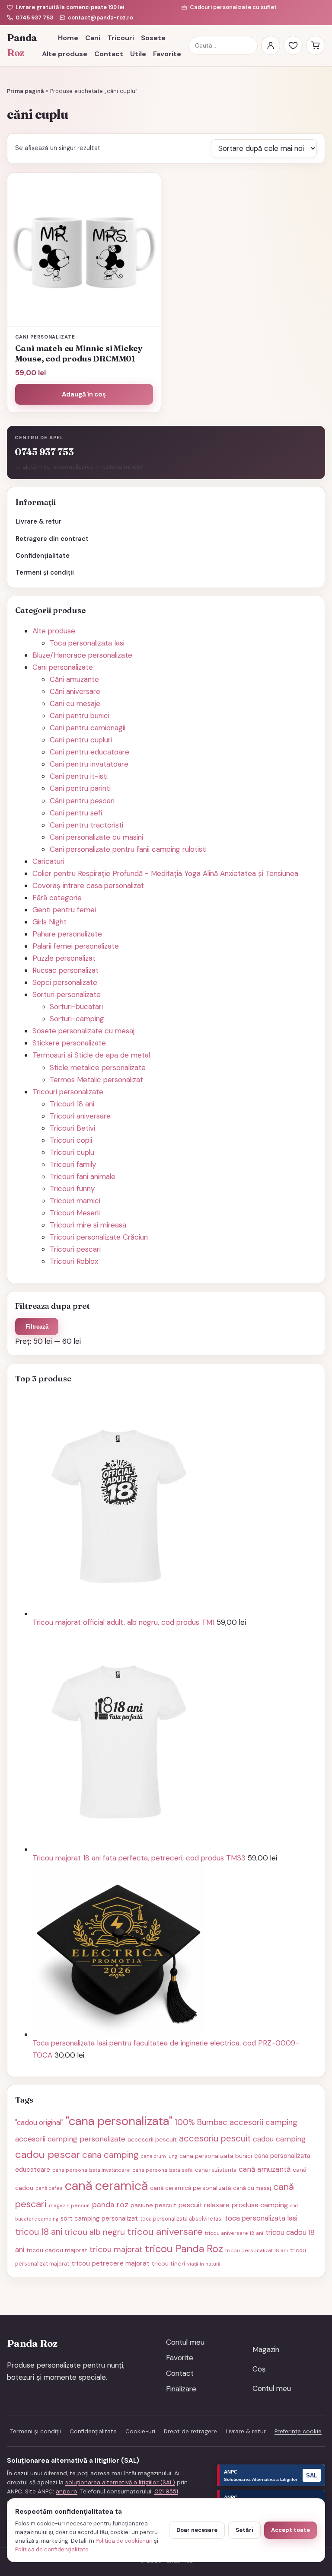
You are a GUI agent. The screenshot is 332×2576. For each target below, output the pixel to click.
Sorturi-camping (77, 1019)
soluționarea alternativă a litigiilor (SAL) (120, 2482)
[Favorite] (293, 45)
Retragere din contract (52, 539)
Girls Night (49, 922)
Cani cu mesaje (75, 703)
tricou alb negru (95, 2232)
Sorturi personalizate (67, 994)
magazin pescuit (69, 2205)
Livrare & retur (38, 521)
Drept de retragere (190, 2431)
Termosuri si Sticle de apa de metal (91, 1055)
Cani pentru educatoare (89, 752)
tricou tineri (168, 2263)
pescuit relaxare (204, 2205)
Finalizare (181, 2389)
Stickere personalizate (69, 1043)
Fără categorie (57, 898)
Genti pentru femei (64, 910)
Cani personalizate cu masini (96, 837)
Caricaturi (48, 861)
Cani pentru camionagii (88, 728)
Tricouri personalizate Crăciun (99, 1237)
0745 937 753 (34, 18)
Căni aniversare (75, 691)
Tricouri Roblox (74, 1261)
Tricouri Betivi (72, 1128)
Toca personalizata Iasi (87, 643)
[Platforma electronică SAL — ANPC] (271, 2475)
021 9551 (166, 2491)
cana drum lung (159, 2156)
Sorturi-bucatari (76, 1007)
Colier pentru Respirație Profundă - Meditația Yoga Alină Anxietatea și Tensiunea (165, 873)
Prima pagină (26, 91)
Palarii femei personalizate (76, 946)
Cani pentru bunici (80, 716)
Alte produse (65, 54)
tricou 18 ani (39, 2232)
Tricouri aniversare (80, 1116)
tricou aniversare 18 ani (234, 2233)
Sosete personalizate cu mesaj (83, 1031)
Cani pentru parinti (80, 788)
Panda (21, 46)
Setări (244, 2530)
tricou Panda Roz (184, 2248)
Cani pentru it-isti (79, 776)
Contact (109, 54)
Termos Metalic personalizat (96, 1080)
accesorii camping (263, 2122)
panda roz (110, 2204)
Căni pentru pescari (82, 801)
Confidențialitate (43, 556)
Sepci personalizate (65, 982)
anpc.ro (67, 2491)
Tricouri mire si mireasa (88, 1225)
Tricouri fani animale (83, 1176)
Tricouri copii (71, 1140)
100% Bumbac (201, 2122)
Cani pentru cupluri (81, 740)
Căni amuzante (74, 679)
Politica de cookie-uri (124, 2541)
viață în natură (204, 2264)
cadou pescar (48, 2154)
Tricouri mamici (75, 1201)
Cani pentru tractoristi (86, 825)
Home (68, 38)
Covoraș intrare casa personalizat (88, 885)
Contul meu (185, 2342)
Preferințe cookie (298, 2431)
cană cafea (49, 2188)
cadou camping (279, 2139)
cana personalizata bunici (216, 2156)
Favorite (167, 54)
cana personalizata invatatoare (91, 2170)
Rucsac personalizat (65, 970)
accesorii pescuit (152, 2139)
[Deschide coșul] (316, 45)
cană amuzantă (265, 2169)
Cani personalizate (63, 667)
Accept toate (290, 2530)
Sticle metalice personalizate (98, 1067)
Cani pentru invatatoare (89, 764)
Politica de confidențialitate (52, 2549)
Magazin (266, 2349)
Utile (138, 54)
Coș (259, 2369)
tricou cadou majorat (57, 2250)
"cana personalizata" (119, 2121)
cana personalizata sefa (163, 2170)
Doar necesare (197, 2530)
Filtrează (37, 1327)
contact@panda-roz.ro (101, 18)
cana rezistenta (216, 2170)
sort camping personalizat (99, 2218)
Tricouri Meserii (75, 1213)
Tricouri (121, 38)
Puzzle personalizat (64, 958)
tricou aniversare (165, 2232)
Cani (93, 38)
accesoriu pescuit (215, 2138)
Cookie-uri (140, 2431)
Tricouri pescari (75, 1249)
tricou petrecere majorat (110, 2263)
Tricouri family (73, 1164)
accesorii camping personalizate (70, 2139)
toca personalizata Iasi (261, 2218)
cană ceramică (106, 2186)
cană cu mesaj (252, 2188)
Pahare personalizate (67, 934)
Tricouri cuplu (72, 1152)
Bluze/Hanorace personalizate (82, 655)
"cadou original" (39, 2122)
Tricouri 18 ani (72, 1104)
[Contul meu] (271, 45)
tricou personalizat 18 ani (257, 2250)
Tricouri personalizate (68, 1092)
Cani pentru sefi (76, 813)
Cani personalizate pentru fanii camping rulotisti (128, 849)
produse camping (260, 2205)
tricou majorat (116, 2250)
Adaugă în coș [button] (84, 394)
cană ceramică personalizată (190, 2188)
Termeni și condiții (45, 572)
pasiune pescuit (153, 2205)
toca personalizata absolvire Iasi (181, 2219)
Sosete (153, 38)
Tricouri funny (72, 1189)
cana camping (110, 2155)
